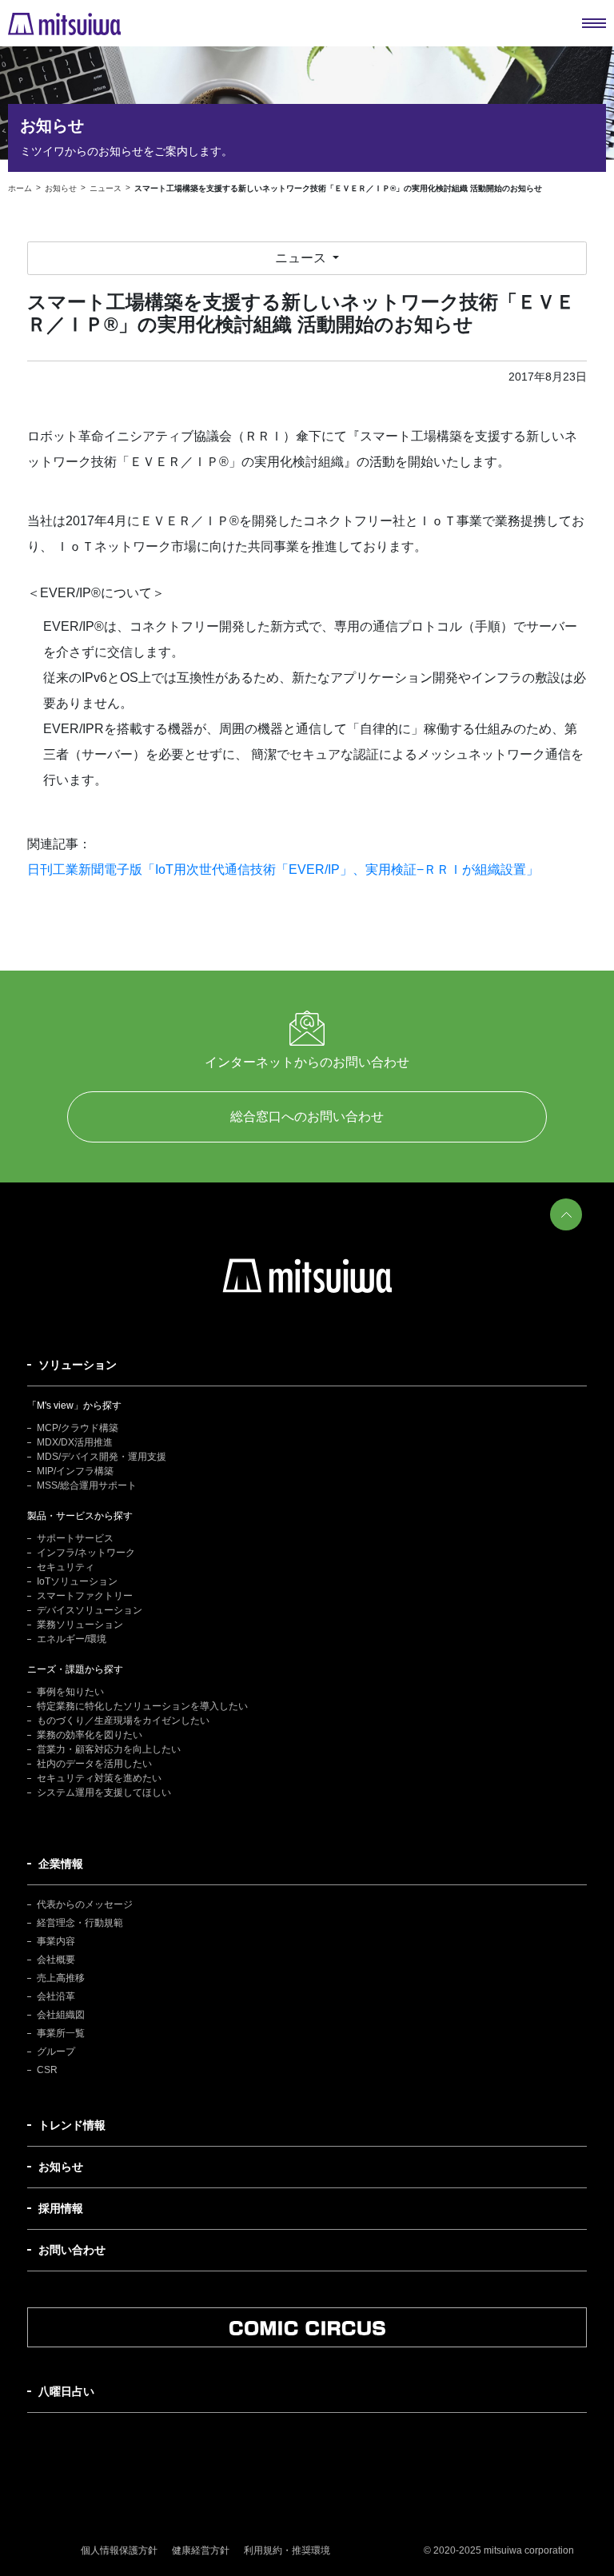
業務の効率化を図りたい (90, 1735)
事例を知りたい (70, 1692)
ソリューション (78, 1365)
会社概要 (56, 1960)
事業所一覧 (61, 2033)
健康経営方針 (201, 2550)
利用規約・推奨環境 (287, 2550)
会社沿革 (56, 1996)
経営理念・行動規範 (80, 1923)
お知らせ (61, 2167)
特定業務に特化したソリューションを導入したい (142, 1706)
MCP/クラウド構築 (78, 1428)
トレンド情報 (72, 2125)
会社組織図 (61, 2015)
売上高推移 (61, 1978)
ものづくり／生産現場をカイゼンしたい (123, 1721)
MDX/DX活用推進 (75, 1442)
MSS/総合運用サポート (87, 1485)
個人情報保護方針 (119, 2550)
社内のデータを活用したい (94, 1764)
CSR (47, 2070)
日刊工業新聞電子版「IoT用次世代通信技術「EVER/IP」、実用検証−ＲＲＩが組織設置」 (283, 869)
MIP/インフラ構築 (75, 1471)
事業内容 (56, 1941)
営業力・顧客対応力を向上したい (109, 1749)
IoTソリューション (77, 1581)
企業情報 (61, 1864)
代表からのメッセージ (85, 1904)
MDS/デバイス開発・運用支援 (102, 1457)
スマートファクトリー (85, 1596)
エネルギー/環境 (72, 1639)
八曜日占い (66, 2391)
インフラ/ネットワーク (86, 1553)
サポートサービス (75, 1538)
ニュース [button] (302, 258)
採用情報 (61, 2208)
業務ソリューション (80, 1625)
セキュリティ (66, 1567)
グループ (56, 2052)
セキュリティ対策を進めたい (99, 1778)
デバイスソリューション (90, 1610)
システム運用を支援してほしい (104, 1792)
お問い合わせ (72, 2250)
